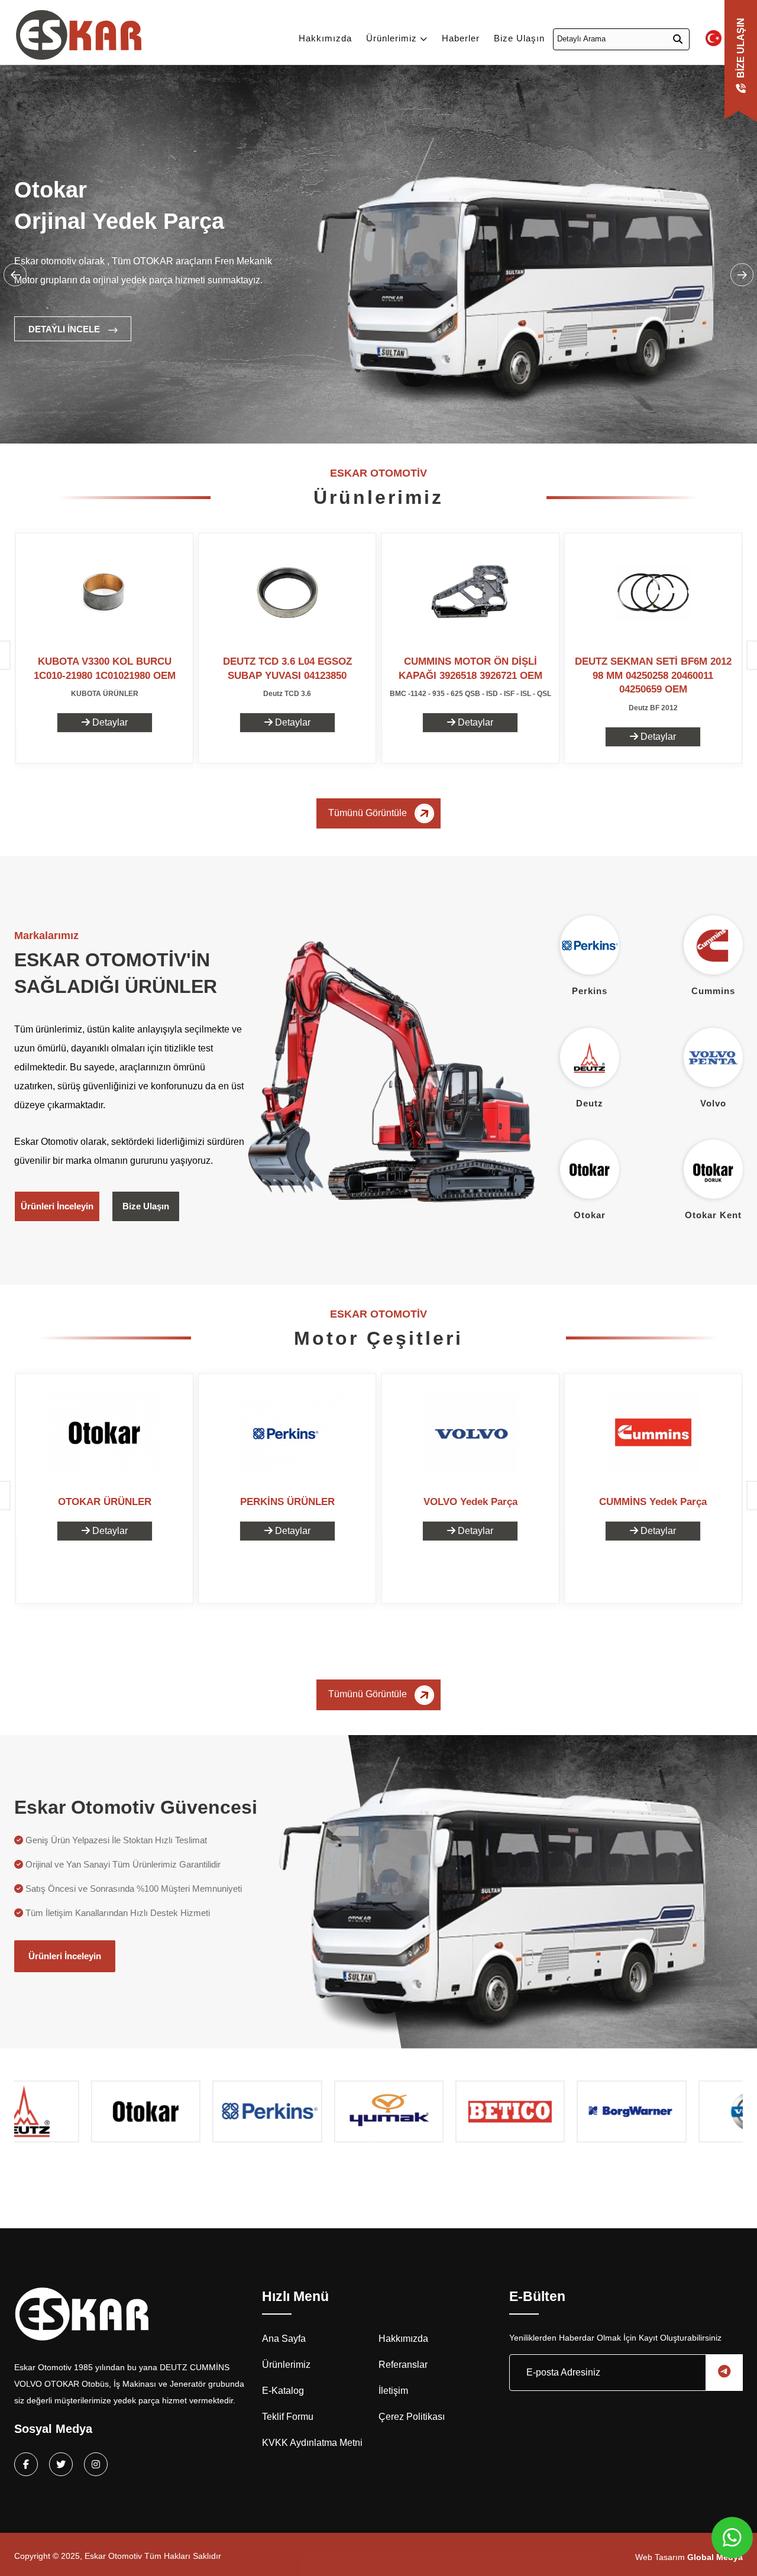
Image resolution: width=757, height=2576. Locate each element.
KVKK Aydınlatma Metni (312, 2443)
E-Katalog (283, 2391)
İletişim (393, 2391)
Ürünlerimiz (393, 38)
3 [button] (177, 419)
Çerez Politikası (412, 2417)
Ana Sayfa (284, 2339)
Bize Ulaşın (519, 38)
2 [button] (159, 419)
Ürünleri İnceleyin (57, 1206)
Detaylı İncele (65, 329)
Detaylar (109, 722)
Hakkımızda (325, 38)
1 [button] (141, 419)
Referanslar (403, 2365)
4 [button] (195, 419)
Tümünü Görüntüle (369, 813)
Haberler (461, 38)
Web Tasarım (689, 2557)
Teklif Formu (288, 2417)
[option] (378, 278)
